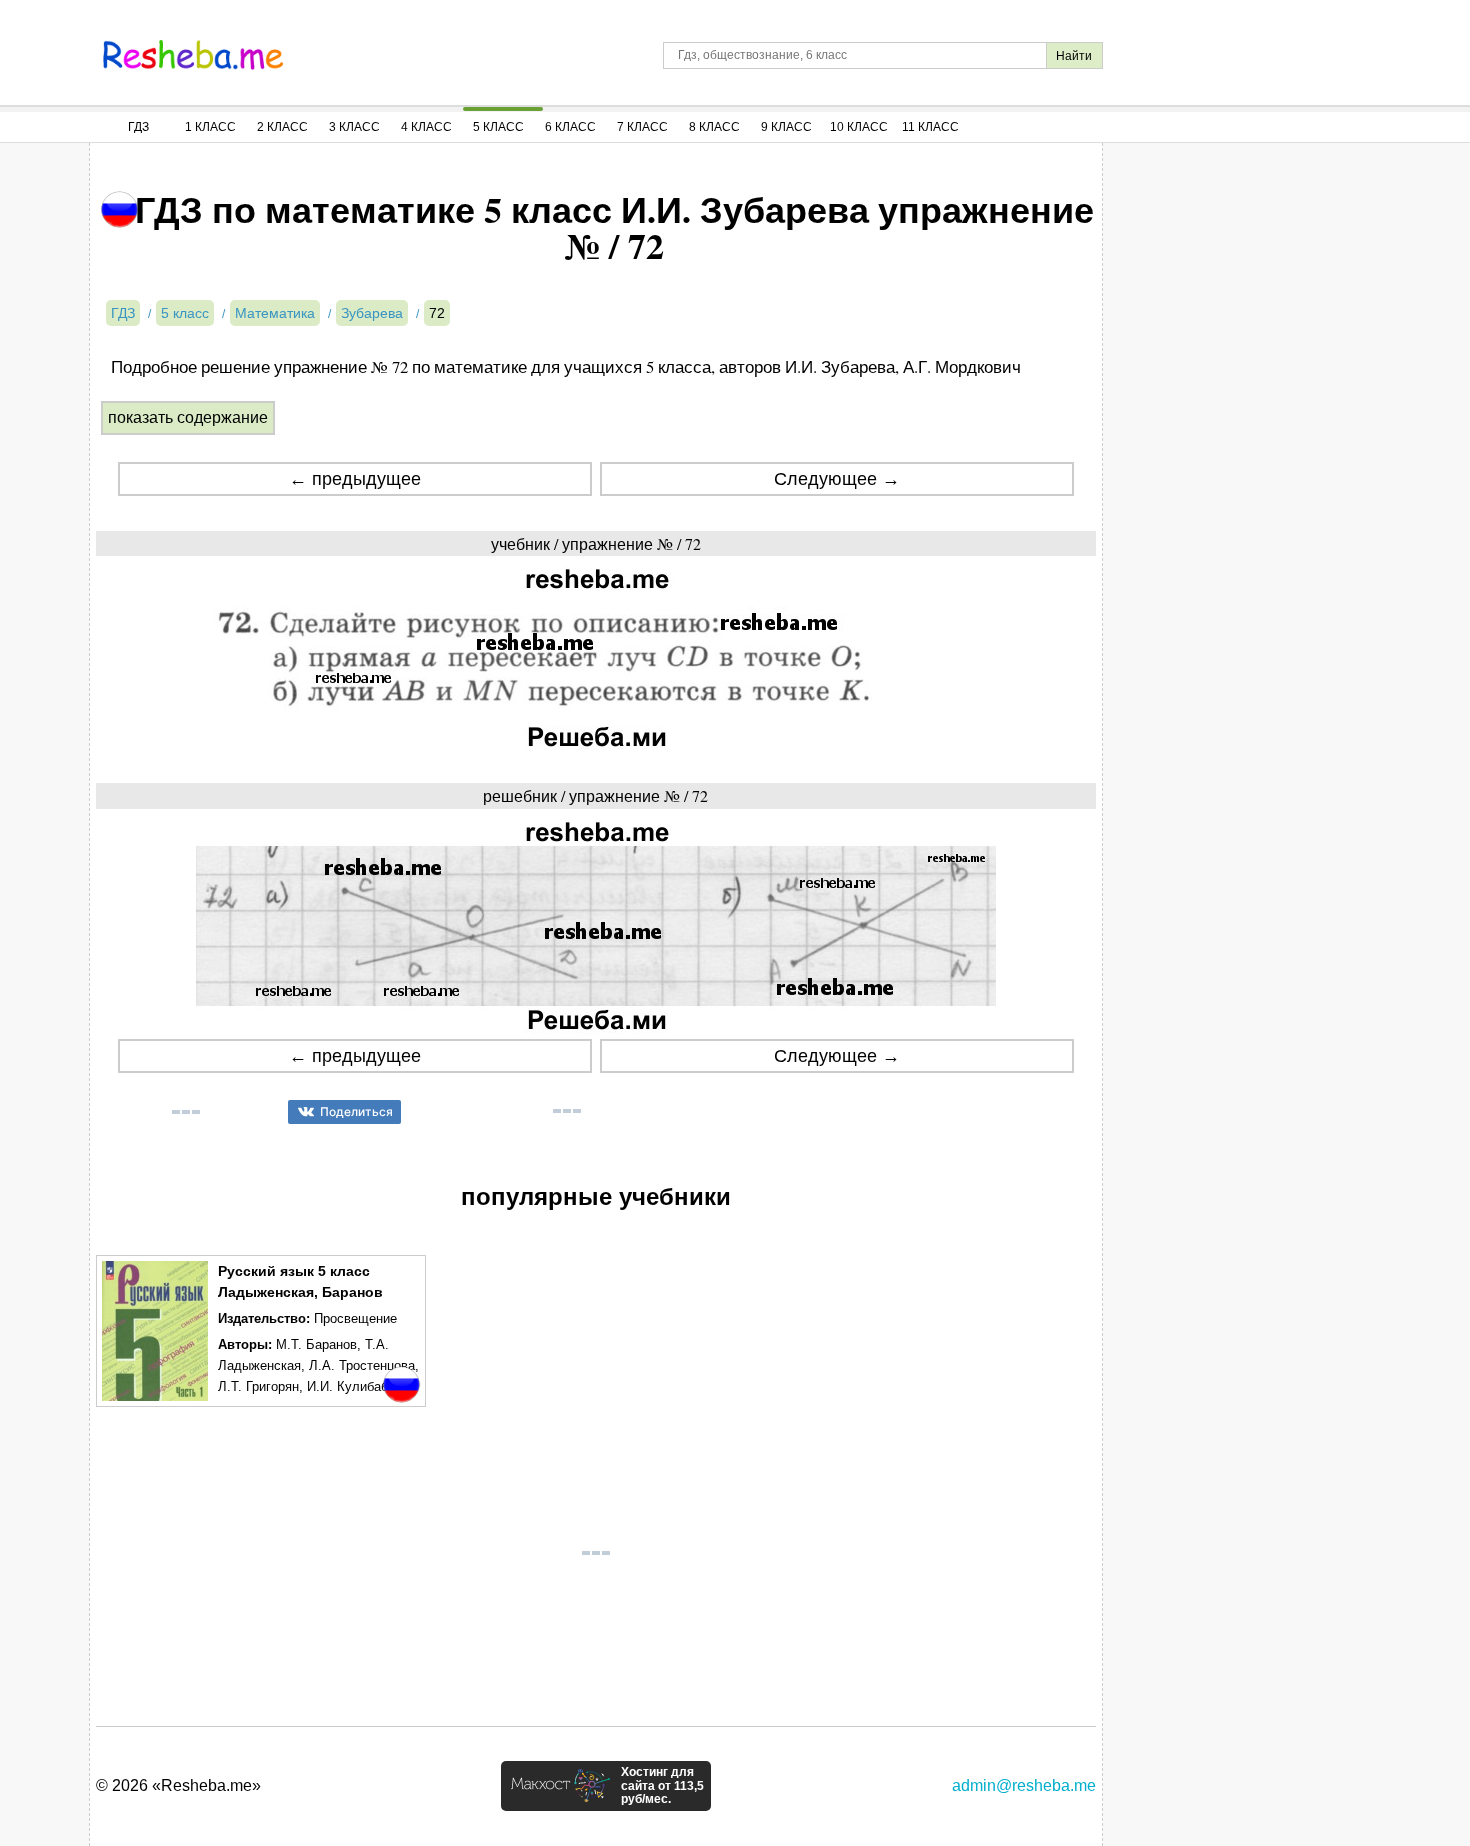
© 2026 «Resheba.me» (178, 1785)
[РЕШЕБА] (193, 55)
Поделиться (356, 1111)
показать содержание (188, 417)
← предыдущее (355, 479)
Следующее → (837, 479)
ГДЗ (138, 127)
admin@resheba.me (1024, 1785)
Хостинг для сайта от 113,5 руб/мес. (662, 1786)
